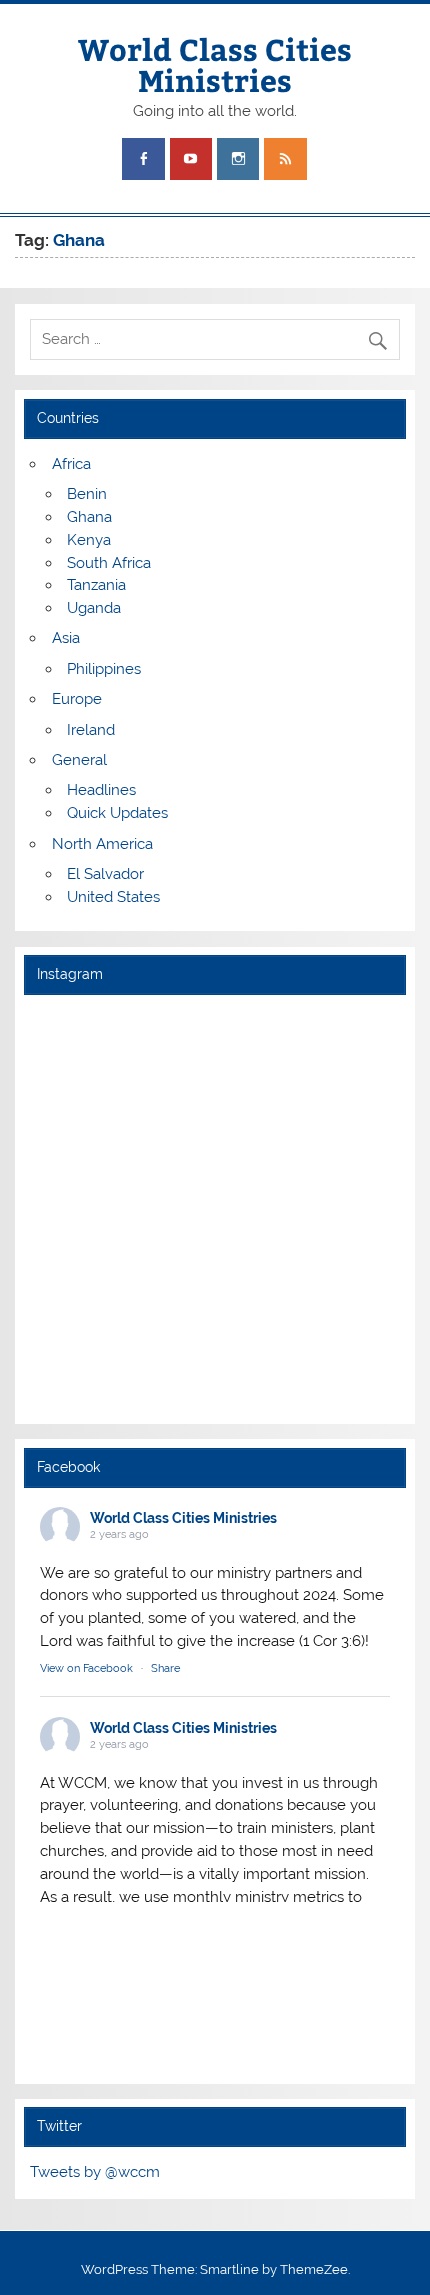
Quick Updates (117, 813)
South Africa (109, 563)
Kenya (89, 540)
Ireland (91, 730)
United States (113, 897)
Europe (77, 699)
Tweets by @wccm (95, 2172)
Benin (87, 494)
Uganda (94, 608)
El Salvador (105, 874)
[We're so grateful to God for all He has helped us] (214, 1341)
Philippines (104, 669)
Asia (66, 638)
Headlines (101, 790)
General (79, 760)
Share (165, 1668)
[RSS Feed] (285, 159)
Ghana (89, 517)
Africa (71, 464)
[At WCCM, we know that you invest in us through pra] (214, 1124)
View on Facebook (86, 1668)
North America (102, 844)
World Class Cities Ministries (215, 63)
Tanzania (96, 585)
